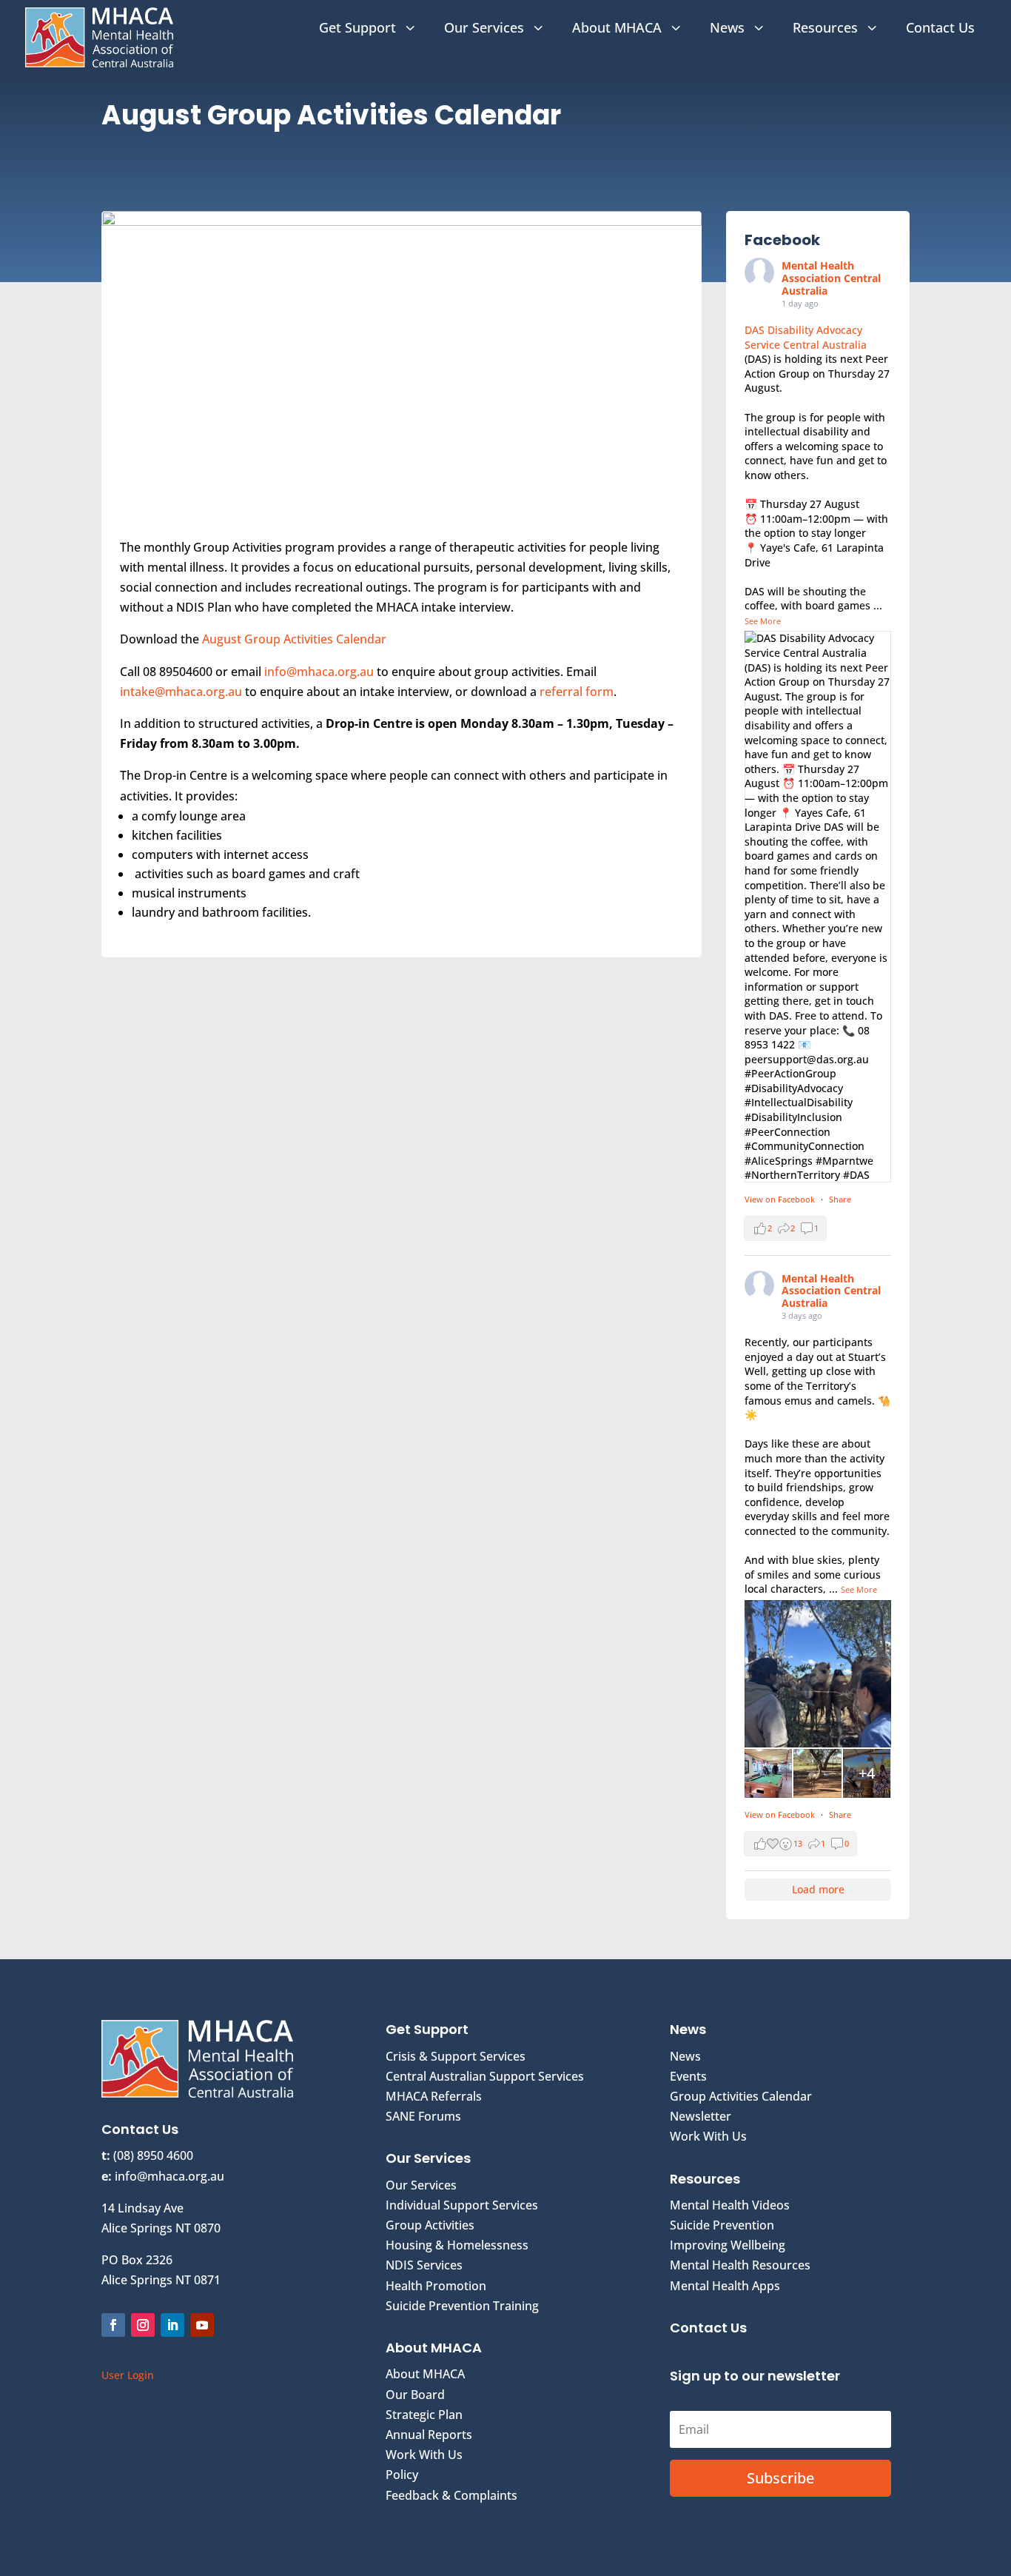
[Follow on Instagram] (143, 2325)
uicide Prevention (725, 2225)
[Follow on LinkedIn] (172, 2325)
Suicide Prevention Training (462, 2306)
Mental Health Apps (725, 2286)
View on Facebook (781, 1199)
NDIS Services (424, 2265)
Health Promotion (436, 2286)
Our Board (415, 2395)
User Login (128, 2375)
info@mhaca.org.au (319, 672)
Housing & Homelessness (457, 2245)
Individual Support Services (462, 2205)
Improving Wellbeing (728, 2245)
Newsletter (701, 2116)
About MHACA (425, 2374)
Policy (402, 2475)
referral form (577, 692)
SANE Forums (423, 2116)
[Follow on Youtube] (202, 2325)
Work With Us (424, 2455)
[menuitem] (369, 27)
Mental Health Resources (740, 2265)
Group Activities (430, 2225)
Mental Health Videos (730, 2205)
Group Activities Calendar (741, 2096)
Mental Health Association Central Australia (831, 278)
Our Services (421, 2185)
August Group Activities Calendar (294, 639)
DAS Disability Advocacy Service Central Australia (806, 337)
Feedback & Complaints (451, 2495)
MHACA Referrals (434, 2096)
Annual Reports (429, 2435)
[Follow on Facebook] (113, 2325)
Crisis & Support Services (456, 2056)
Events (688, 2076)
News (685, 2056)
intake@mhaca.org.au (181, 692)
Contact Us (708, 2328)
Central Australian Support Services (485, 2076)
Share (840, 1199)
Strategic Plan (424, 2415)
